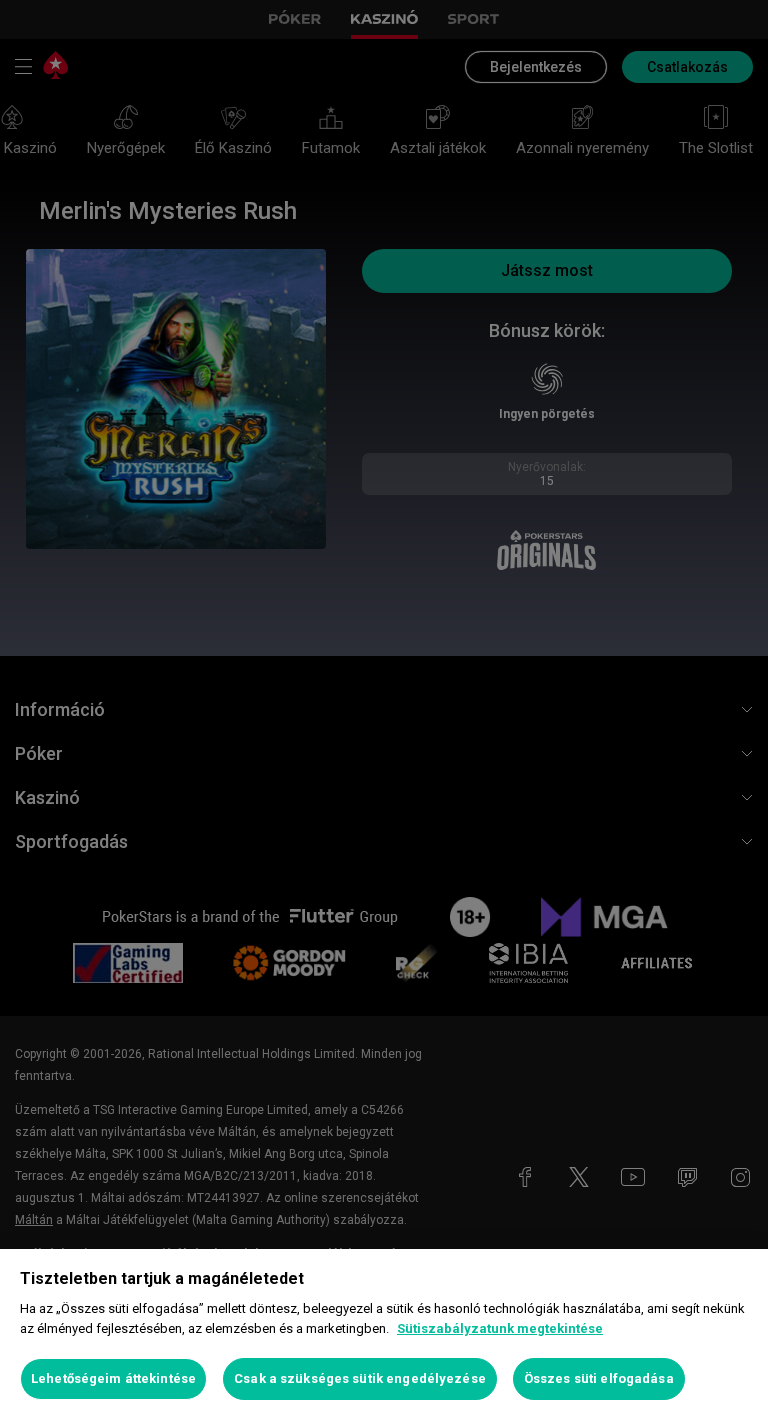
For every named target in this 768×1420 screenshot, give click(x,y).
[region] (384, 1334)
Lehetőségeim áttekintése (113, 1378)
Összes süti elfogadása (599, 1378)
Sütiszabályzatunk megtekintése (500, 1328)
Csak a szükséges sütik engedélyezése (360, 1378)
